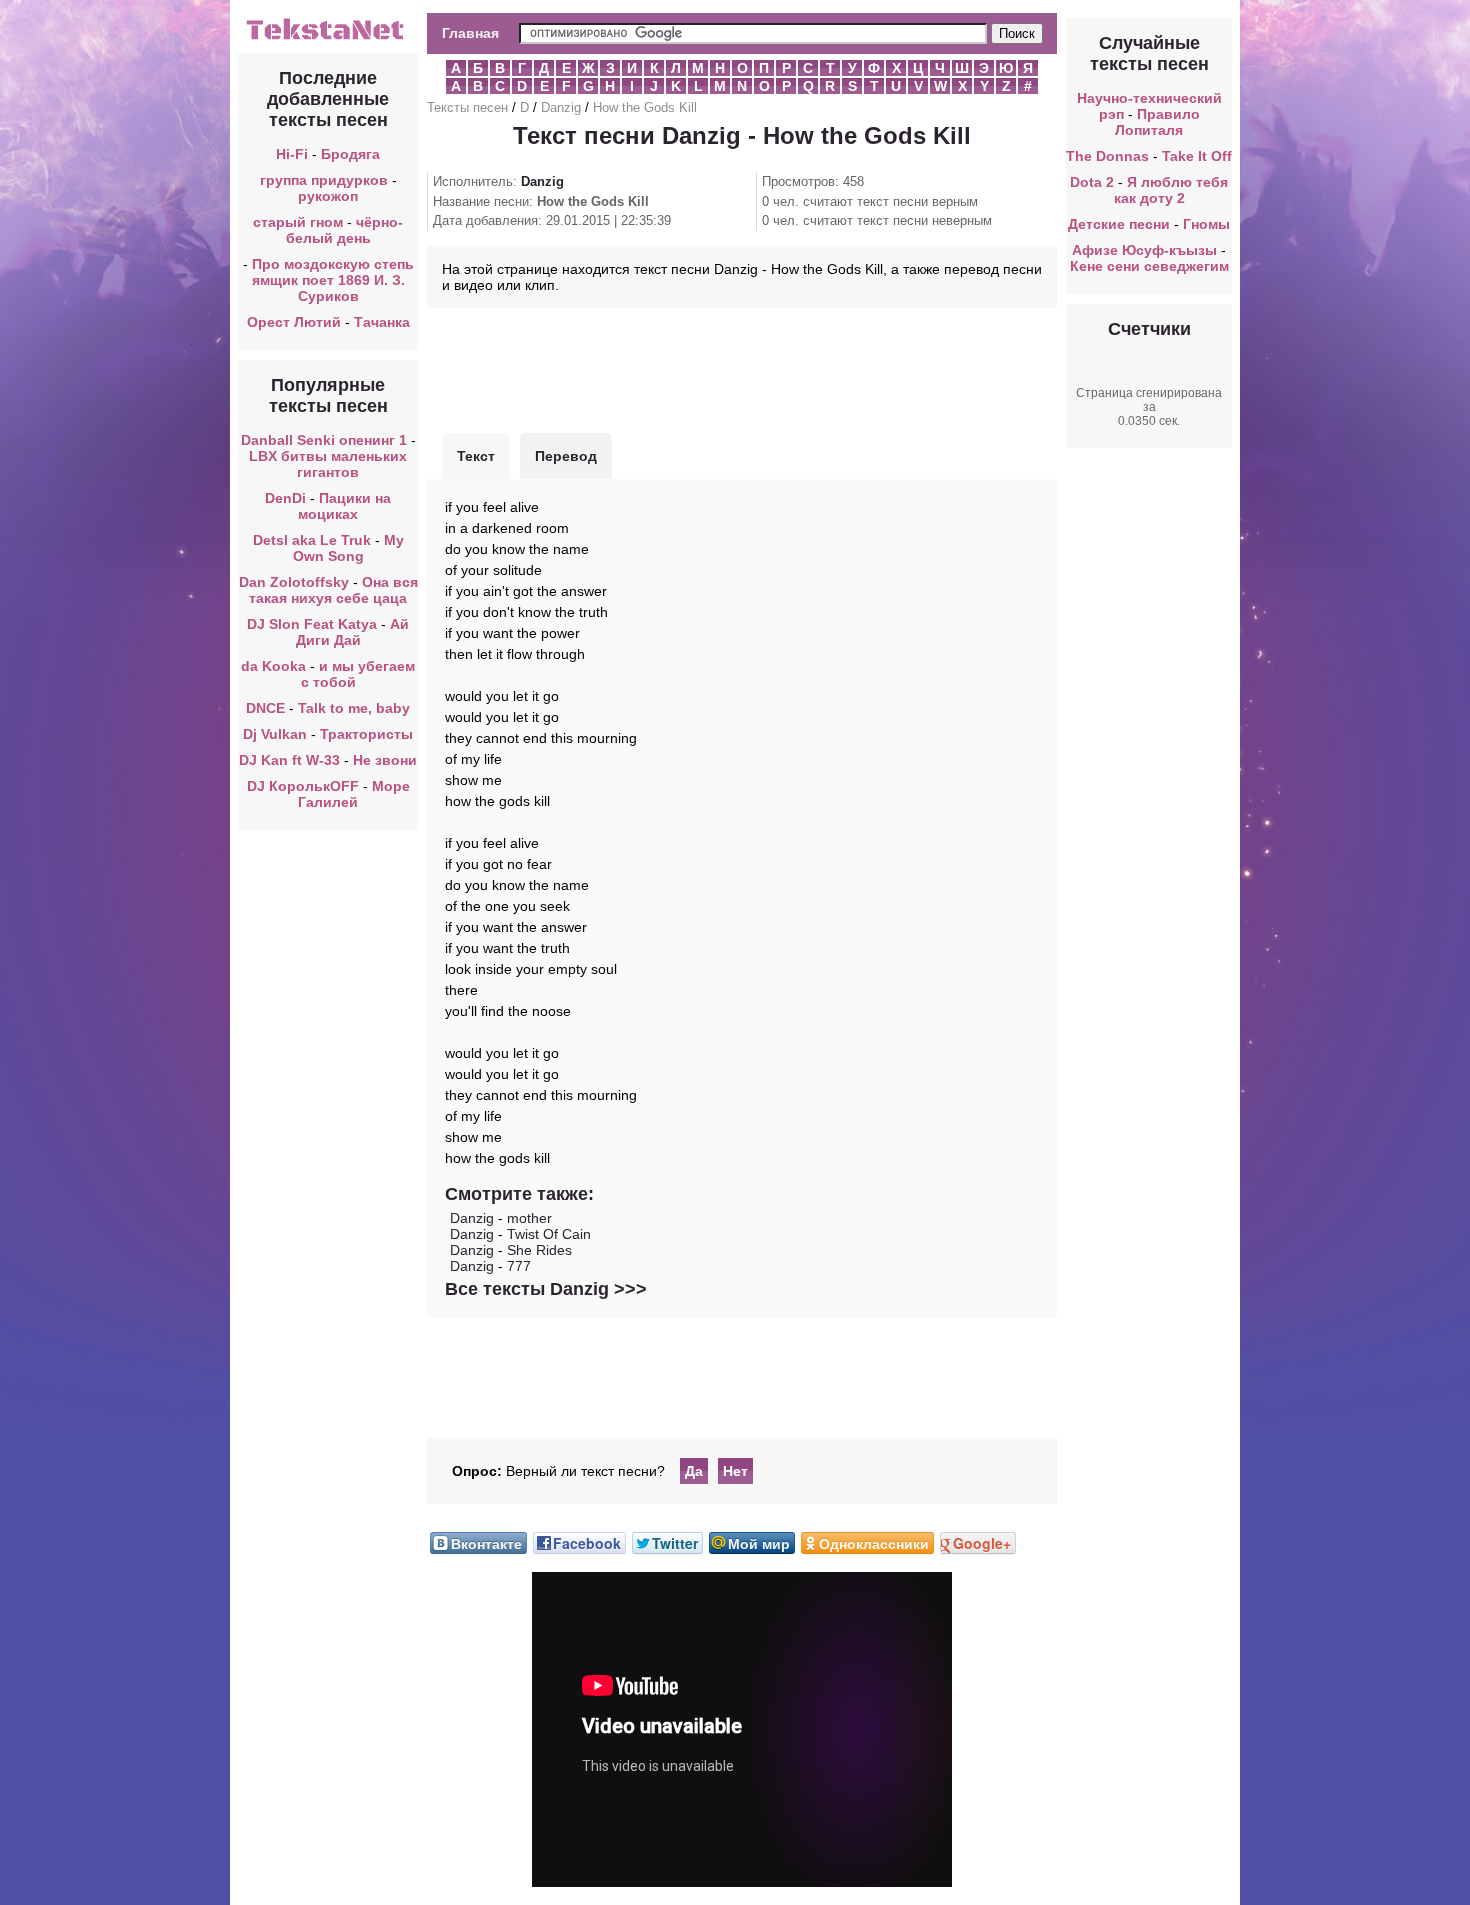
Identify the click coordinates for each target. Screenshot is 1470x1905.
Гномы (1206, 224)
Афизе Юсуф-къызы (1144, 250)
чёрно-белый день (345, 230)
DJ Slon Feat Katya (312, 624)
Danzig (561, 107)
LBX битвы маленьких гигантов (328, 464)
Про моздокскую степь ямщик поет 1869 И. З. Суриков (333, 280)
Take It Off (1197, 156)
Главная (470, 33)
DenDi (285, 498)
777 (519, 1266)
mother (529, 1218)
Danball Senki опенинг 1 (324, 440)
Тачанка (382, 322)
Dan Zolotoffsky (294, 582)
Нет (735, 1471)
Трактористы (366, 734)
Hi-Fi (292, 154)
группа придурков (324, 180)
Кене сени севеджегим (1149, 266)
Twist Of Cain (549, 1234)
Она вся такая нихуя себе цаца (333, 590)
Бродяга (350, 154)
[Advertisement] (742, 368)
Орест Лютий (294, 322)
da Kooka (273, 666)
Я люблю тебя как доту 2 (1171, 190)
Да (694, 1471)
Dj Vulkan (275, 734)
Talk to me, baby (354, 708)
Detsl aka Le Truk (312, 540)
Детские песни (1119, 224)
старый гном (298, 222)
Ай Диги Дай (353, 632)
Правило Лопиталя (1157, 122)
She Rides (539, 1250)
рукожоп (328, 196)
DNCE (265, 708)
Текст (476, 456)
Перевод (566, 456)
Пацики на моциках (344, 506)
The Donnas (1107, 156)
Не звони (385, 760)
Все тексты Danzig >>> (546, 1289)
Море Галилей (354, 794)
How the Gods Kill (645, 107)
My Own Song (348, 548)
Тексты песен (467, 107)
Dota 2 (1092, 182)
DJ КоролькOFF (303, 786)
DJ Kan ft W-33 (289, 760)
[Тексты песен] (328, 38)
